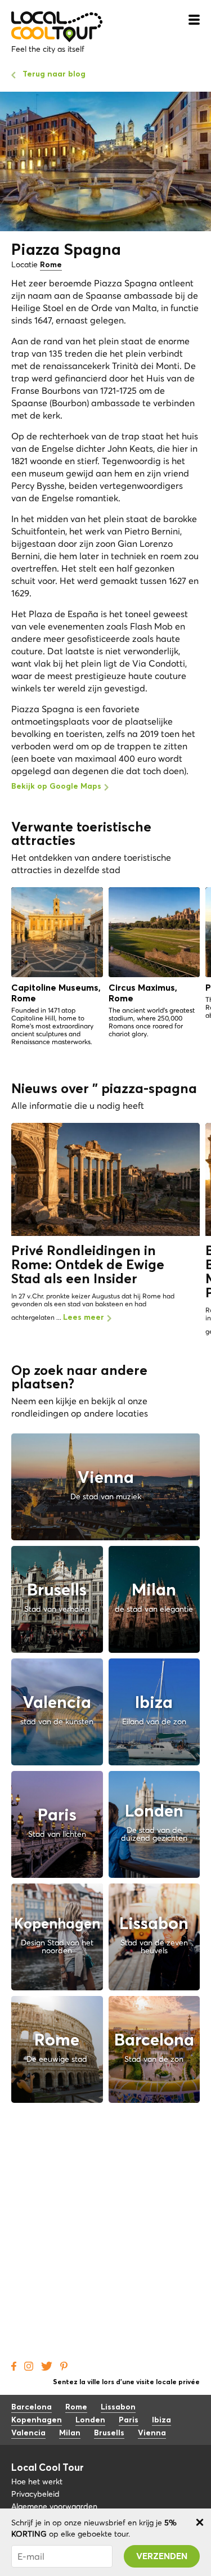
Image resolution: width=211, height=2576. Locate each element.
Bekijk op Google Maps (56, 786)
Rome (51, 265)
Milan (70, 2433)
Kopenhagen (37, 2420)
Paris (129, 2420)
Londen (90, 2420)
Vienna (152, 2433)
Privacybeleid (35, 2494)
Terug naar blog (54, 74)
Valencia (28, 2433)
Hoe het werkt (37, 2481)
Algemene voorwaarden (54, 2506)
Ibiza (161, 2420)
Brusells (109, 2433)
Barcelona (32, 2407)
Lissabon (118, 2407)
